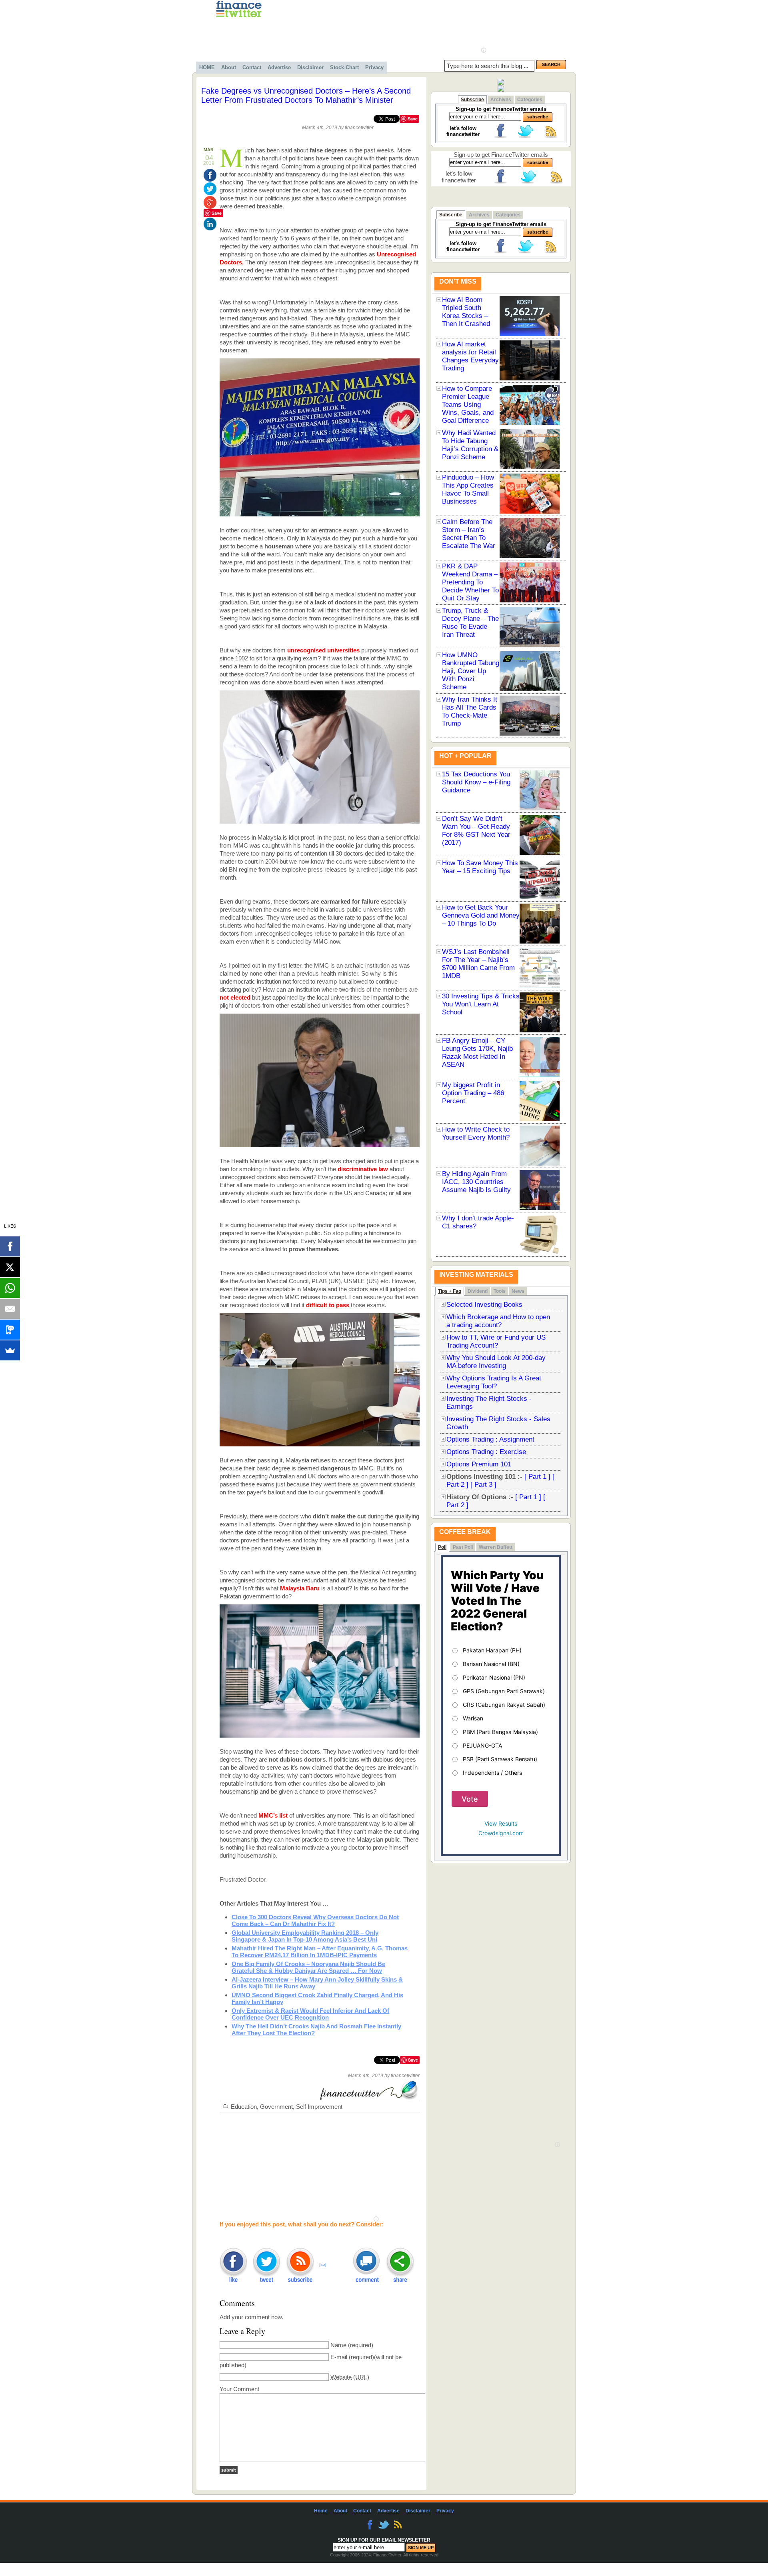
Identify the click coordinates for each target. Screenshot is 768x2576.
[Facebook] (10, 1246)
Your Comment (239, 2389)
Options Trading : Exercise (486, 1452)
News (518, 1291)
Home (321, 2511)
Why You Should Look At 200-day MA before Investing (496, 1362)
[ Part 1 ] (537, 1477)
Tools (500, 1291)
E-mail (339, 2357)
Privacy (374, 67)
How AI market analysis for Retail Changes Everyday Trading (470, 356)
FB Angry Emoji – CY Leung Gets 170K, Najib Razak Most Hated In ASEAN (477, 1053)
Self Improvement (319, 2107)
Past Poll (463, 1547)
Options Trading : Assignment (490, 1439)
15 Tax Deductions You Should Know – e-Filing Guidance (476, 782)
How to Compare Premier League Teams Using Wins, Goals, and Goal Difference (468, 405)
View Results (501, 1823)
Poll (442, 1547)
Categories (530, 100)
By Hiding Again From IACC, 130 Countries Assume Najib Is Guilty (476, 1182)
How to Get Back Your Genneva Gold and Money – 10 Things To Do (481, 915)
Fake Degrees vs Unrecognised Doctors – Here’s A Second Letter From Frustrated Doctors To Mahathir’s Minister (306, 95)
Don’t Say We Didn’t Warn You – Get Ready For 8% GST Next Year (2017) (476, 831)
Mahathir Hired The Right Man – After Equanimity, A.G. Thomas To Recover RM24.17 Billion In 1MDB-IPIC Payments (320, 1952)
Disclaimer (310, 67)
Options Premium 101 (479, 1464)
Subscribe (472, 100)
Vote (470, 1799)
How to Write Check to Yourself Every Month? (476, 1133)
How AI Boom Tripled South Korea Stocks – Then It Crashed (466, 312)
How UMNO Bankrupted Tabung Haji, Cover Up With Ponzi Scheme (471, 671)
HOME (207, 67)
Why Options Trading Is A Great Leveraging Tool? (494, 1382)
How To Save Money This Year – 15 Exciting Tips (480, 867)
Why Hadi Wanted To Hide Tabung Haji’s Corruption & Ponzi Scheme (470, 445)
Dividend (478, 1291)
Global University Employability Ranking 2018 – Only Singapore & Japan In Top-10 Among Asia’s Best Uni (305, 1936)
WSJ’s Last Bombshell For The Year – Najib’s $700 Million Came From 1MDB (478, 964)
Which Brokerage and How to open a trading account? (498, 1321)
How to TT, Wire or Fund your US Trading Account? (496, 1341)
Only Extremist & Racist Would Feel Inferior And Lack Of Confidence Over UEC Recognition (310, 2014)
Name (338, 2345)
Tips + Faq (450, 1291)
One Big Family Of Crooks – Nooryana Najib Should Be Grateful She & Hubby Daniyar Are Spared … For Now (308, 1967)
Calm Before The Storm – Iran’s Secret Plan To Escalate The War (469, 534)
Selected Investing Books (484, 1305)
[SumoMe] (10, 1350)
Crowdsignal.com (501, 1833)
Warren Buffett (496, 1547)
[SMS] (10, 1330)
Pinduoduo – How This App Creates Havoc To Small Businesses (468, 489)
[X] (10, 1267)
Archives (501, 100)
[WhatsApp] (10, 1288)
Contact (252, 67)
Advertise (279, 67)
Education (244, 2107)
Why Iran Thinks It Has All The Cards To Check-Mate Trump (470, 711)
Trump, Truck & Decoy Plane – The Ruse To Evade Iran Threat (470, 623)
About (229, 67)
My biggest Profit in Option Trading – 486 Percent (473, 1093)
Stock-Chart (344, 67)
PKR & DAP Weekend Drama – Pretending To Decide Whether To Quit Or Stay (470, 582)
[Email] (10, 1309)
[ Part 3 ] (483, 1485)
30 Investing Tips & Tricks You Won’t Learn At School (481, 1004)
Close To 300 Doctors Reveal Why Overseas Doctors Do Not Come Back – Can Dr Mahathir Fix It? (315, 1920)
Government (276, 2107)
